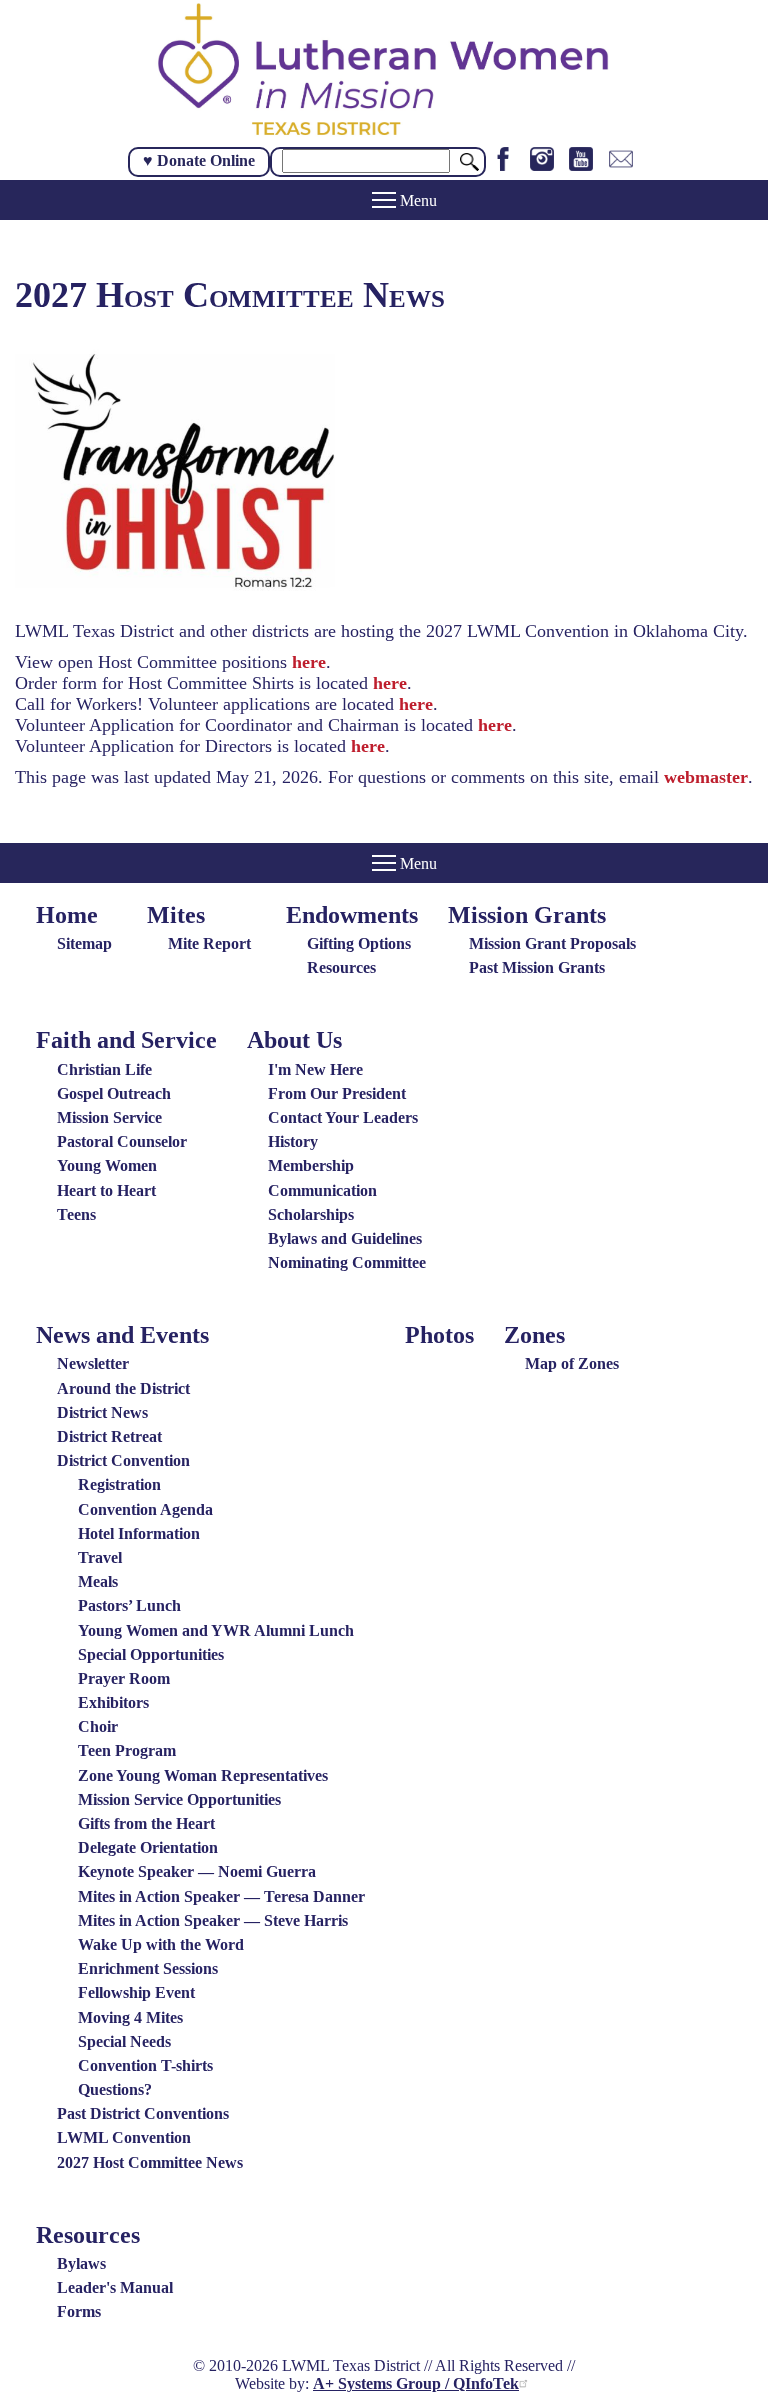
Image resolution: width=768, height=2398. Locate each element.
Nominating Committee (347, 1262)
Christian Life (104, 1069)
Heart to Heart (106, 1190)
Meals (98, 1581)
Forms (79, 2311)
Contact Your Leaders (343, 1117)
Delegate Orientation (148, 1847)
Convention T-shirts (145, 2065)
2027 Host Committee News (150, 2162)
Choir (98, 1726)
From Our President (337, 1093)
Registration (119, 1484)
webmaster (706, 777)
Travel (100, 1557)
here (309, 662)
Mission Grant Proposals (552, 943)
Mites (176, 915)
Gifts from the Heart (146, 1823)
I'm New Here (315, 1069)
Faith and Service (126, 1040)
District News (102, 1412)
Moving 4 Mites (130, 2017)
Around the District (123, 1388)
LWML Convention (124, 2137)
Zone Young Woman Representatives (203, 1775)
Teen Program (127, 1750)
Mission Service (109, 1117)
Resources (341, 967)
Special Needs (124, 2041)
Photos (439, 1335)
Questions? (115, 2089)
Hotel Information (139, 1533)
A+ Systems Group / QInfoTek (416, 2383)
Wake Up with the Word (161, 1944)
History (293, 1141)
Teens (76, 1214)
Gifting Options (359, 943)
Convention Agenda (145, 1509)
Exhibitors (113, 1702)
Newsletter (93, 1363)
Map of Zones (572, 1363)
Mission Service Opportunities (179, 1799)
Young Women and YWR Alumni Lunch (216, 1630)
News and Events (122, 1335)
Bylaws (81, 2263)
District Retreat (109, 1436)
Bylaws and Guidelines (345, 1238)
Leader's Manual (115, 2287)
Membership (311, 1165)
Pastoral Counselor (122, 1141)
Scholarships (311, 1214)
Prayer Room (124, 1678)
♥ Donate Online (199, 160)
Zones (534, 1335)
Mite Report (209, 943)
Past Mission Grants (537, 967)
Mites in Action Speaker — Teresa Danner (221, 1896)
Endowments (352, 915)
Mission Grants (527, 915)
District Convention (123, 1460)
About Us (294, 1040)
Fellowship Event (136, 1992)
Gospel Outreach (114, 1093)
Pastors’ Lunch (129, 1605)
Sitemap (84, 943)
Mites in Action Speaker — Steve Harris (213, 1920)
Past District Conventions (143, 2113)
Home (67, 915)
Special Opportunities (151, 1654)
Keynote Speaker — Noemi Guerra (197, 1871)
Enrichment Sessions (148, 1968)
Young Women (107, 1165)
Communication (322, 1190)
